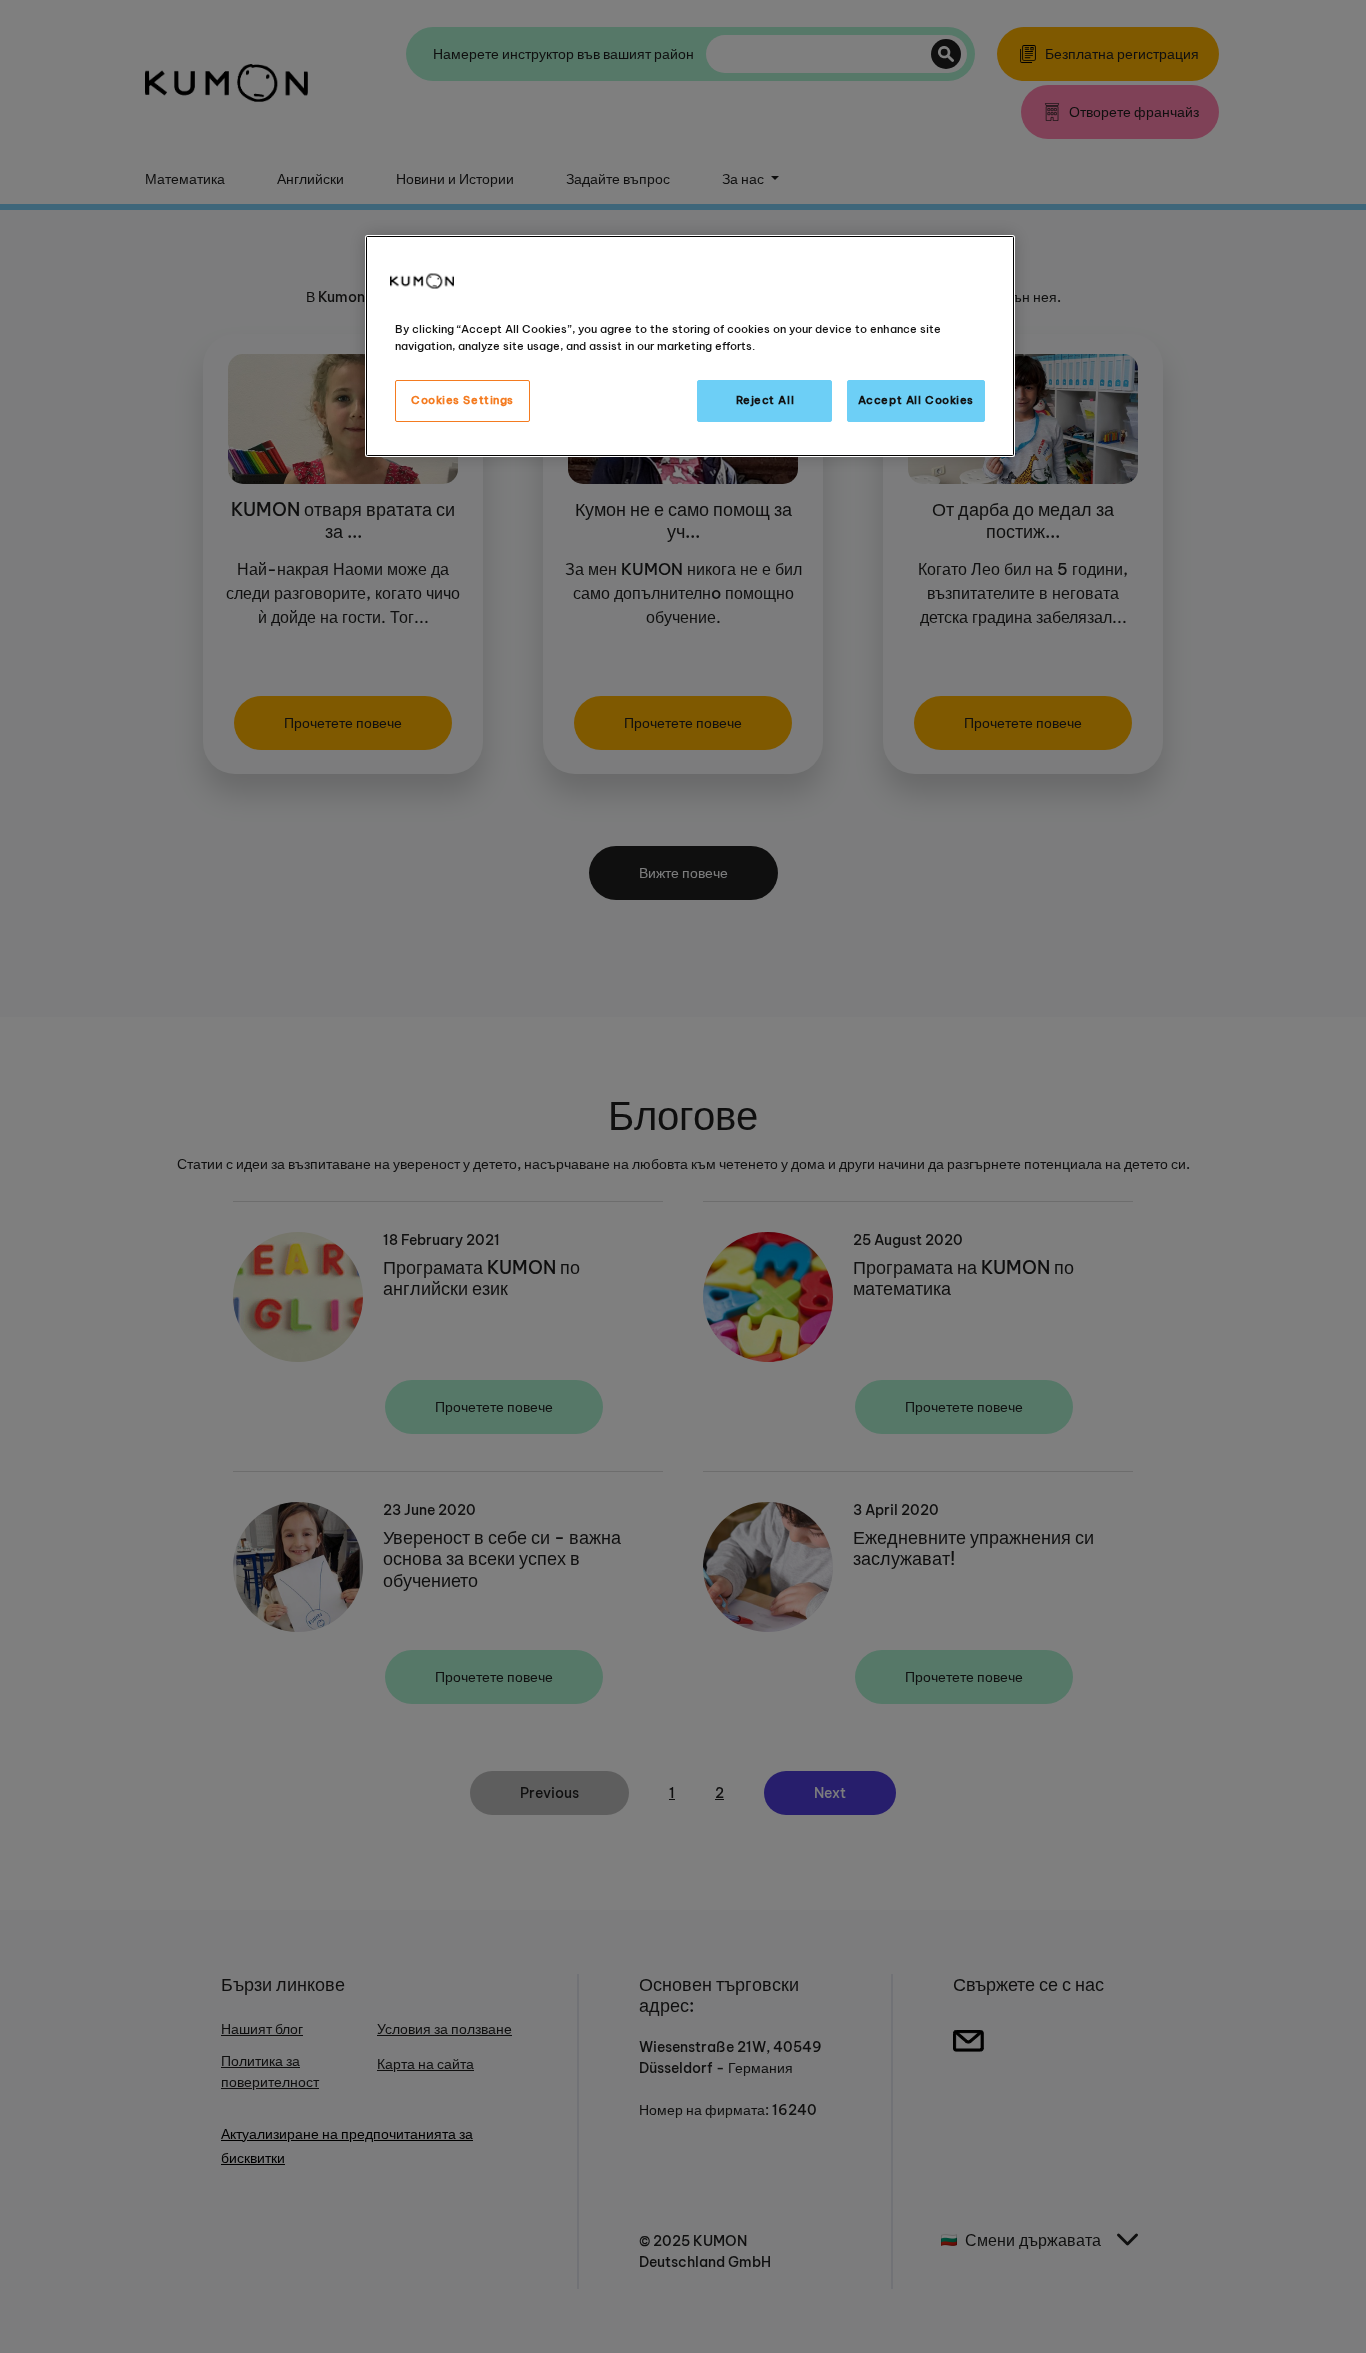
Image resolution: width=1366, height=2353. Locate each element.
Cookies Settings (462, 400)
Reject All (765, 400)
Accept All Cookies (916, 400)
